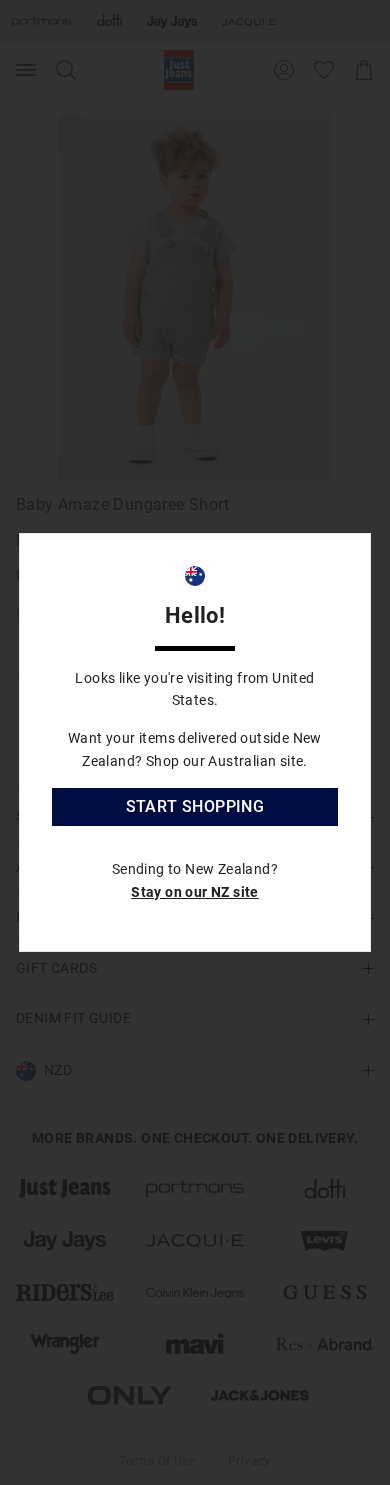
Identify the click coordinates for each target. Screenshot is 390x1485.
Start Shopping (195, 806)
